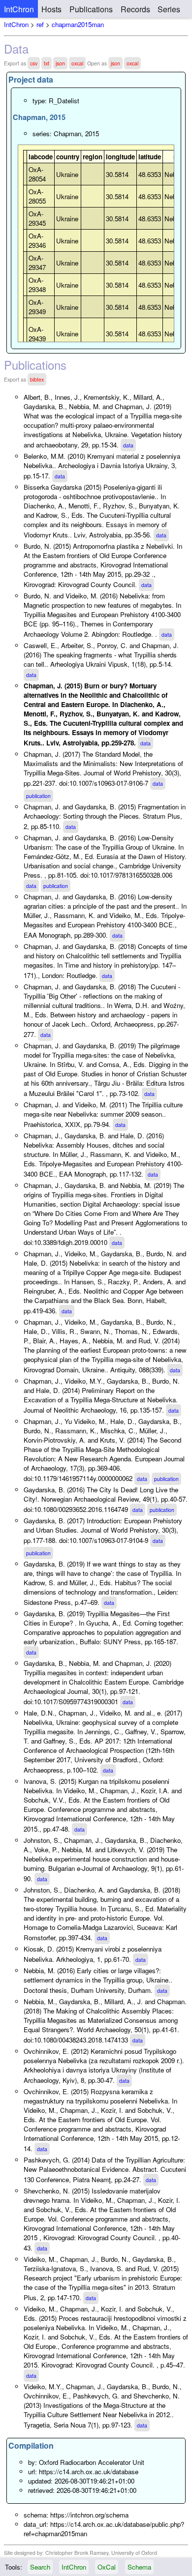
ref (40, 24)
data (128, 445)
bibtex (37, 379)
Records (135, 9)
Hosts (51, 9)
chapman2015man (78, 24)
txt (47, 63)
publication (38, 796)
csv (34, 63)
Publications (91, 9)
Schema (139, 2567)
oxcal (77, 63)
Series (169, 9)
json (60, 63)
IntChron (19, 9)
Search (40, 2567)
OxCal (107, 2567)
